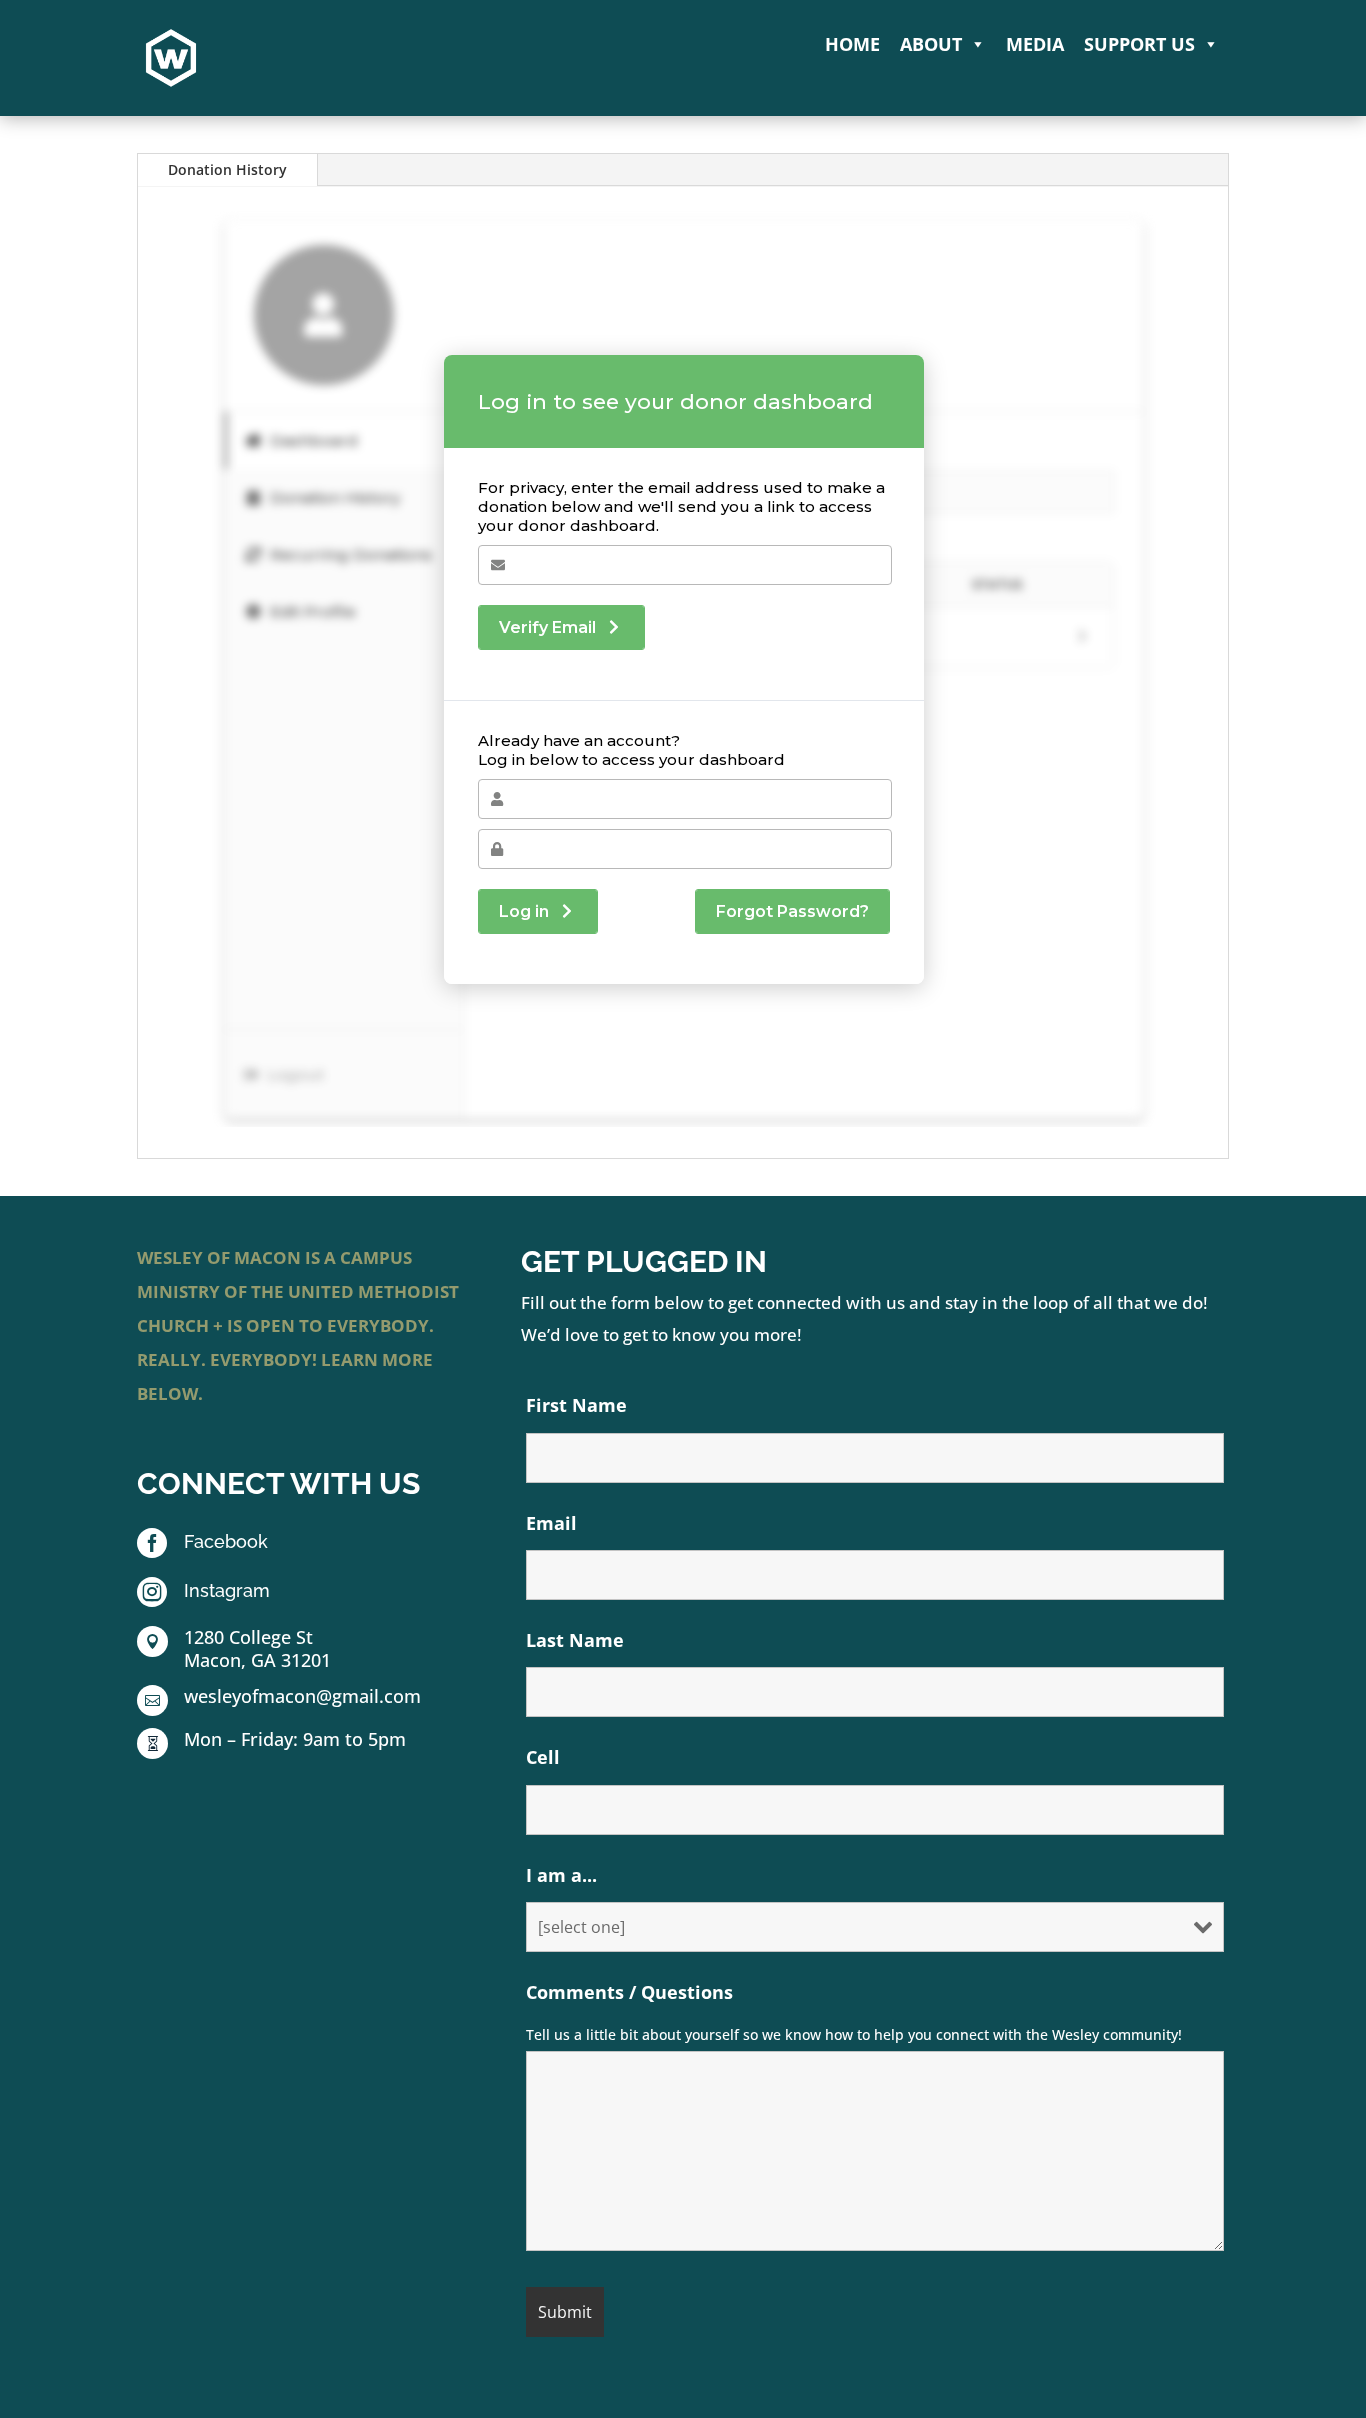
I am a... (561, 1875)
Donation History (227, 169)
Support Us (1139, 44)
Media (1035, 44)
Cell (543, 1757)
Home (852, 44)
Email (551, 1523)
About (931, 44)
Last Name (575, 1640)
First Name (576, 1405)
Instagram (227, 1590)
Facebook (226, 1541)
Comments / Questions (629, 1992)
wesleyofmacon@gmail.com (302, 1696)
